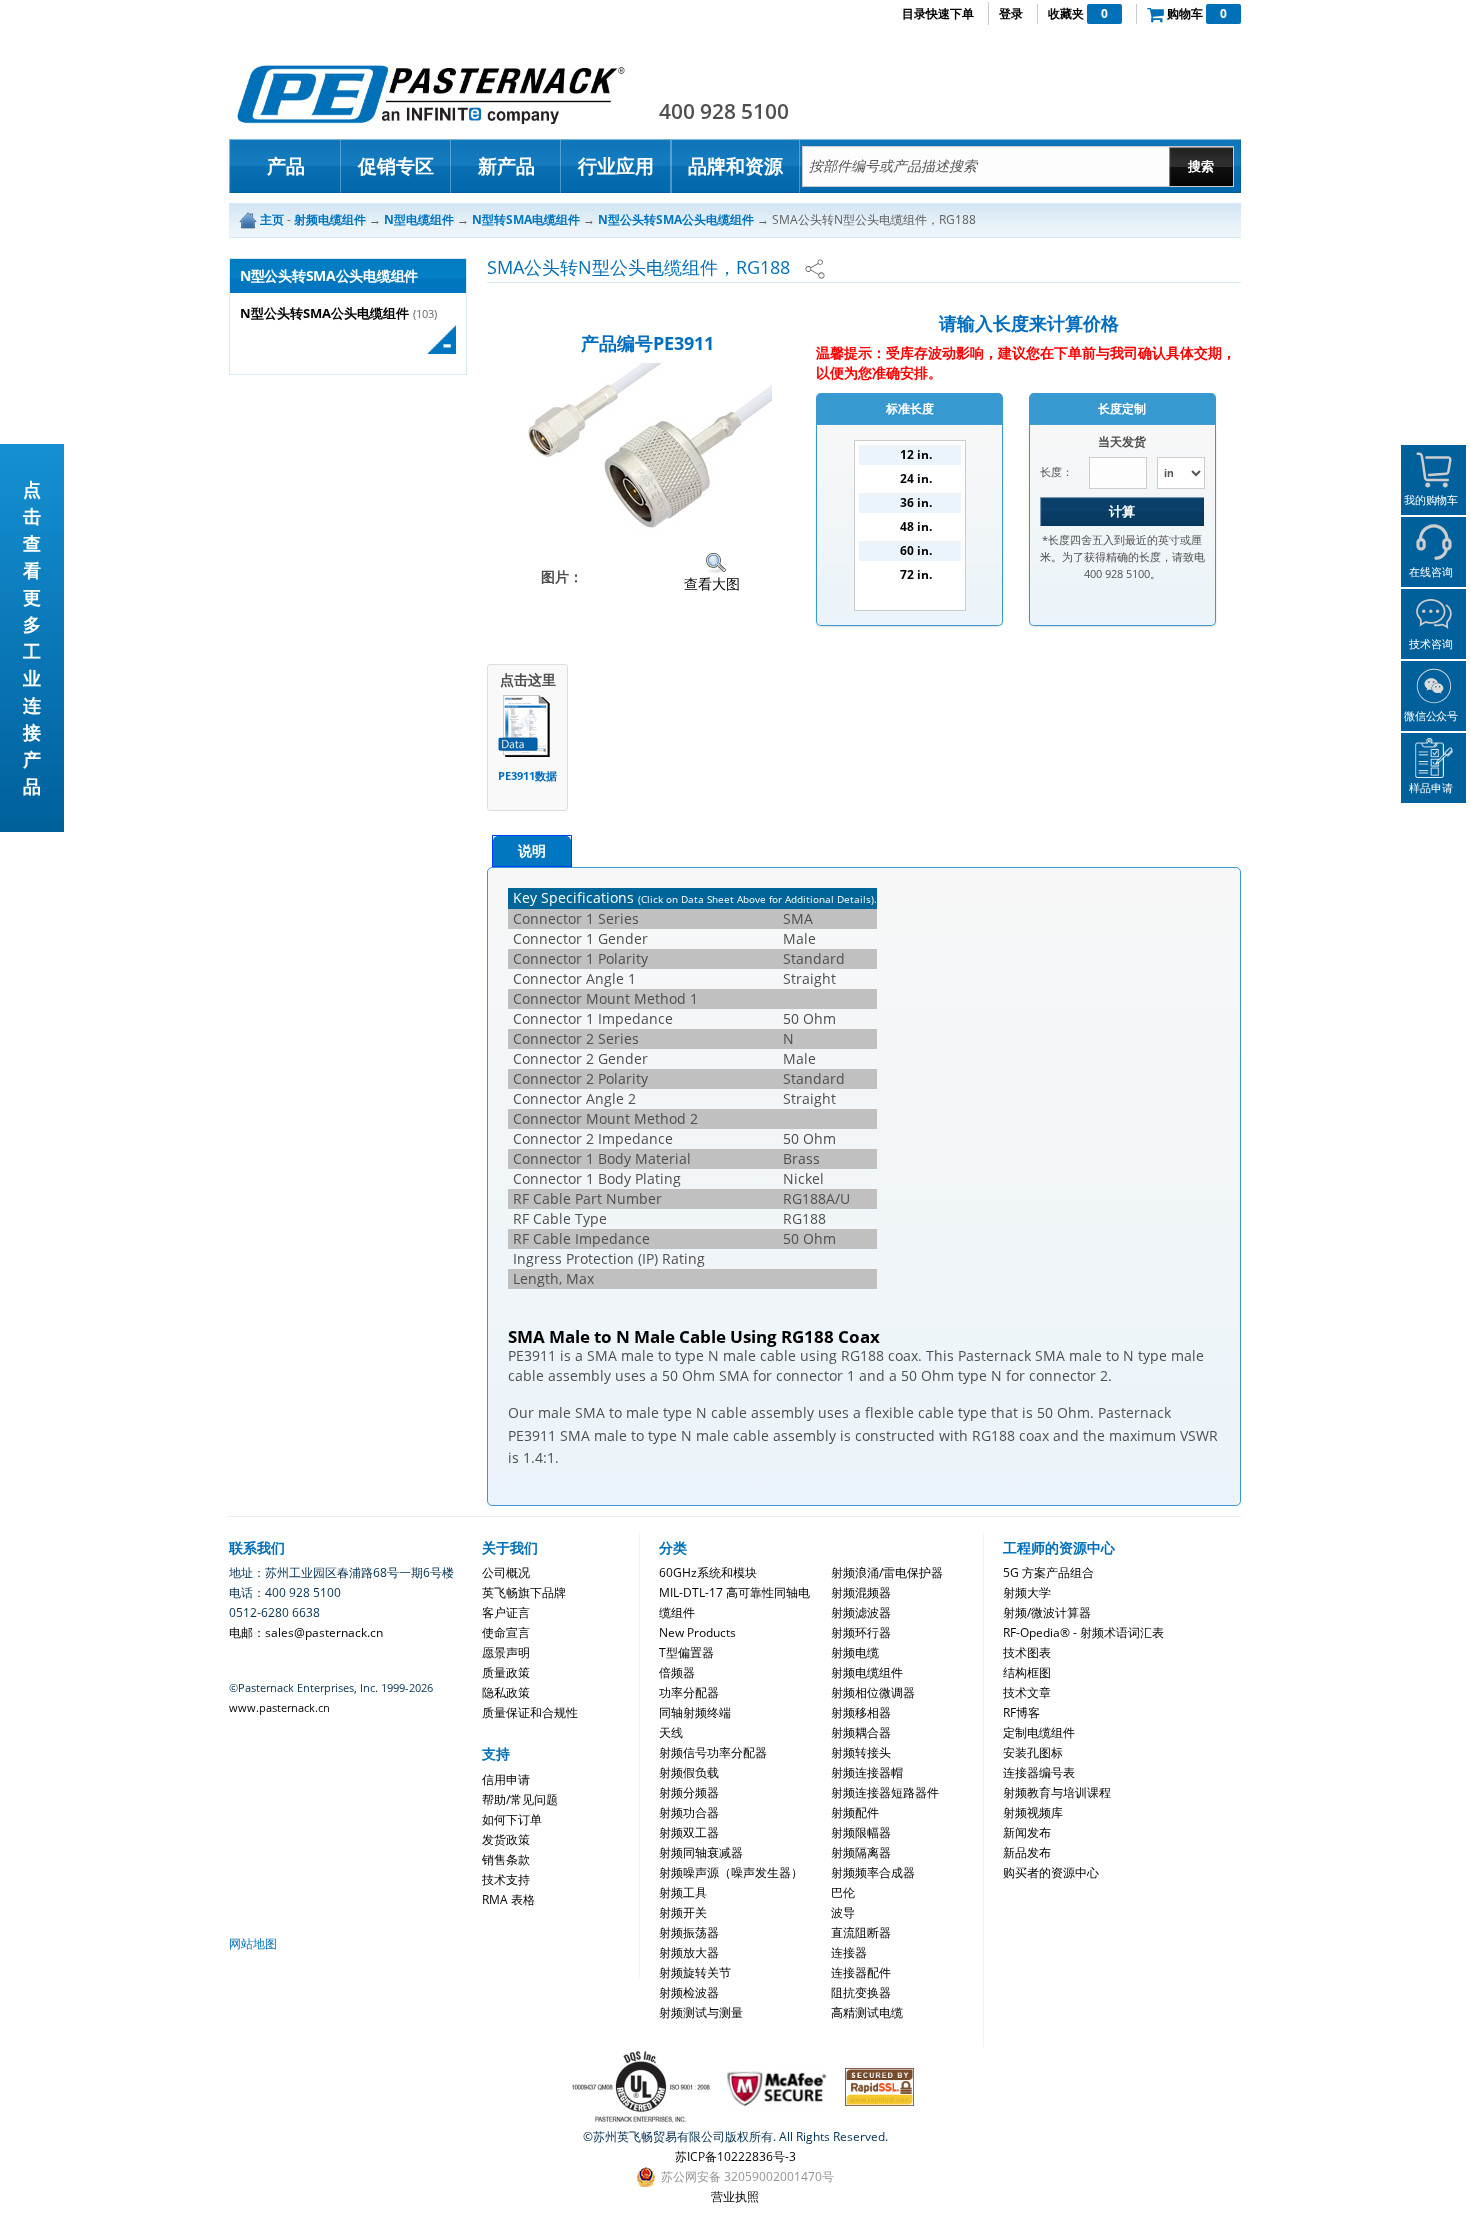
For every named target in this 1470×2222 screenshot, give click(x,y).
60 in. (916, 550)
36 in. (916, 502)
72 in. (916, 574)
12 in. (916, 454)
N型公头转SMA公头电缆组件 (324, 313)
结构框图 (1027, 1672)
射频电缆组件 (867, 1672)
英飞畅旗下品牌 (524, 1592)
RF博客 (1021, 1712)
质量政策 (506, 1672)
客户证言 (506, 1612)
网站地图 (253, 1943)
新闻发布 (1027, 1832)
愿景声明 (506, 1652)
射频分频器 (689, 1792)
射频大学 (1027, 1592)
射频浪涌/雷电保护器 (887, 1572)
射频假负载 (689, 1772)
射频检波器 (689, 1992)
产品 (286, 166)
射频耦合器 (861, 1732)
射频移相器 (861, 1712)
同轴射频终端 (695, 1712)
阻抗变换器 (861, 1992)
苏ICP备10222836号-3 (735, 2156)
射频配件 (855, 1812)
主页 (272, 219)
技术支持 (506, 1879)
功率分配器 (689, 1692)
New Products (697, 1632)
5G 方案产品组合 (1048, 1572)
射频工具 (683, 1892)
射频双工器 (689, 1832)
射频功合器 (689, 1812)
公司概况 (506, 1572)
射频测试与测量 (701, 2012)
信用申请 (506, 1779)
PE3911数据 (527, 775)
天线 (671, 1732)
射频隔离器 (861, 1852)
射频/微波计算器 (1047, 1612)
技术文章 (1027, 1692)
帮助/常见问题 (520, 1799)
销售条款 (506, 1859)
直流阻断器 (861, 1932)
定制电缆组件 (1039, 1732)
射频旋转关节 (695, 1972)
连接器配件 (861, 1972)
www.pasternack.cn (279, 1707)
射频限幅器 (861, 1832)
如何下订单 (512, 1819)
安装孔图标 (1033, 1752)
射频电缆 (855, 1652)
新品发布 (1027, 1852)
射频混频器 (861, 1592)
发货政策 (506, 1839)
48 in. (916, 526)
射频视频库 (1033, 1812)
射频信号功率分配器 (713, 1752)
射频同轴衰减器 (701, 1852)
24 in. (916, 478)
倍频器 (677, 1672)
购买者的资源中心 (1051, 1872)
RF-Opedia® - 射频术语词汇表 (1083, 1632)
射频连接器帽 (867, 1772)
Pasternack (431, 94)
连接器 (849, 1952)
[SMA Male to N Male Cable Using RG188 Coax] (647, 446)
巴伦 (843, 1892)
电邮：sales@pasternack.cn (306, 1632)
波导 (843, 1912)
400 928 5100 (724, 111)
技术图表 (1027, 1652)
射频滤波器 (861, 1612)
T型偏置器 (686, 1652)
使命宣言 (506, 1632)
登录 (1011, 13)
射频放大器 (689, 1952)
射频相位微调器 (873, 1692)
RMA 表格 (508, 1899)
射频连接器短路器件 (885, 1792)
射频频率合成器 (873, 1872)
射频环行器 (861, 1632)
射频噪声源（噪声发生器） (731, 1872)
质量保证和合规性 (530, 1712)
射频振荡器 (689, 1932)
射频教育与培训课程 (1057, 1792)
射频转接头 (861, 1752)
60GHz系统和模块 (708, 1572)
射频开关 (683, 1912)
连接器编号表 (1039, 1772)
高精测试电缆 (867, 2012)
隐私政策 (506, 1692)
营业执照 (735, 2196)
